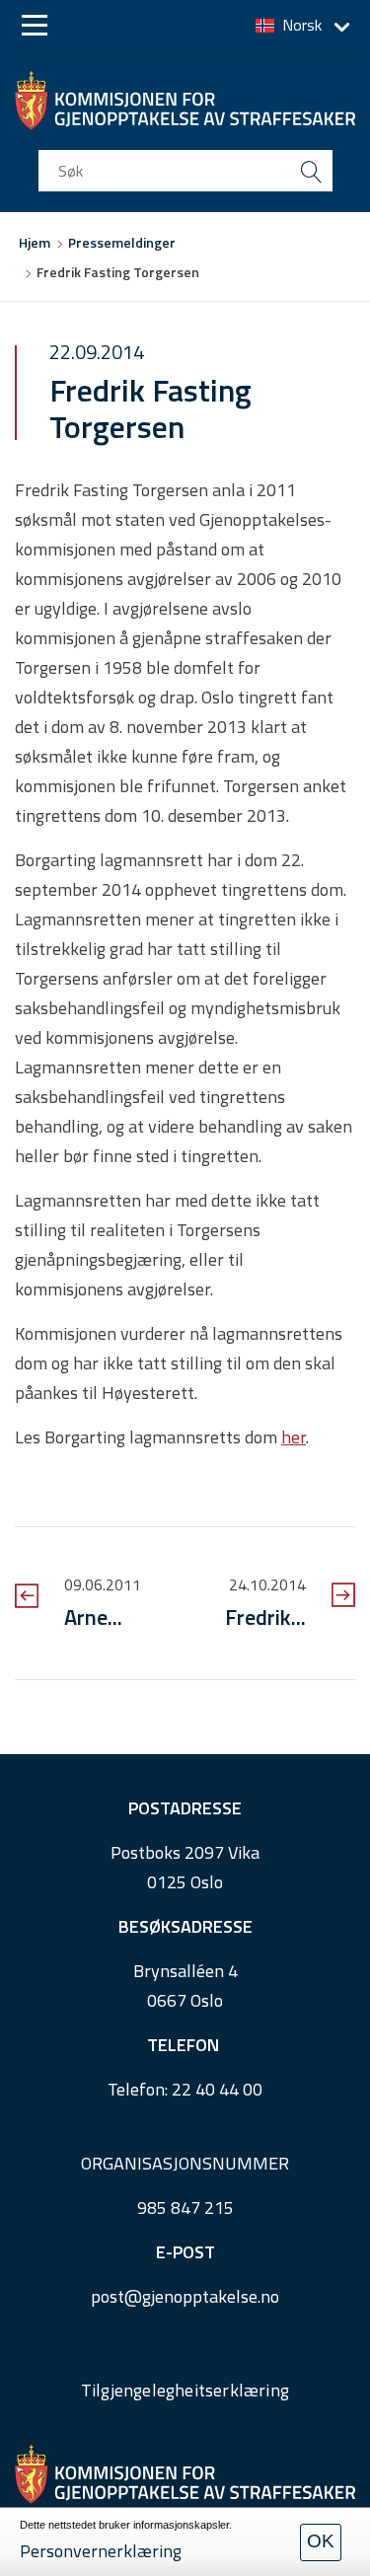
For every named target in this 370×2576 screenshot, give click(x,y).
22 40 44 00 (217, 2089)
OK (321, 2541)
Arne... (93, 1617)
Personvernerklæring (101, 2551)
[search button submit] (312, 171)
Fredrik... (265, 1617)
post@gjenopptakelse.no (185, 2296)
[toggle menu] (35, 25)
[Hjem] (185, 101)
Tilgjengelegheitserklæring (185, 2390)
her (294, 1437)
